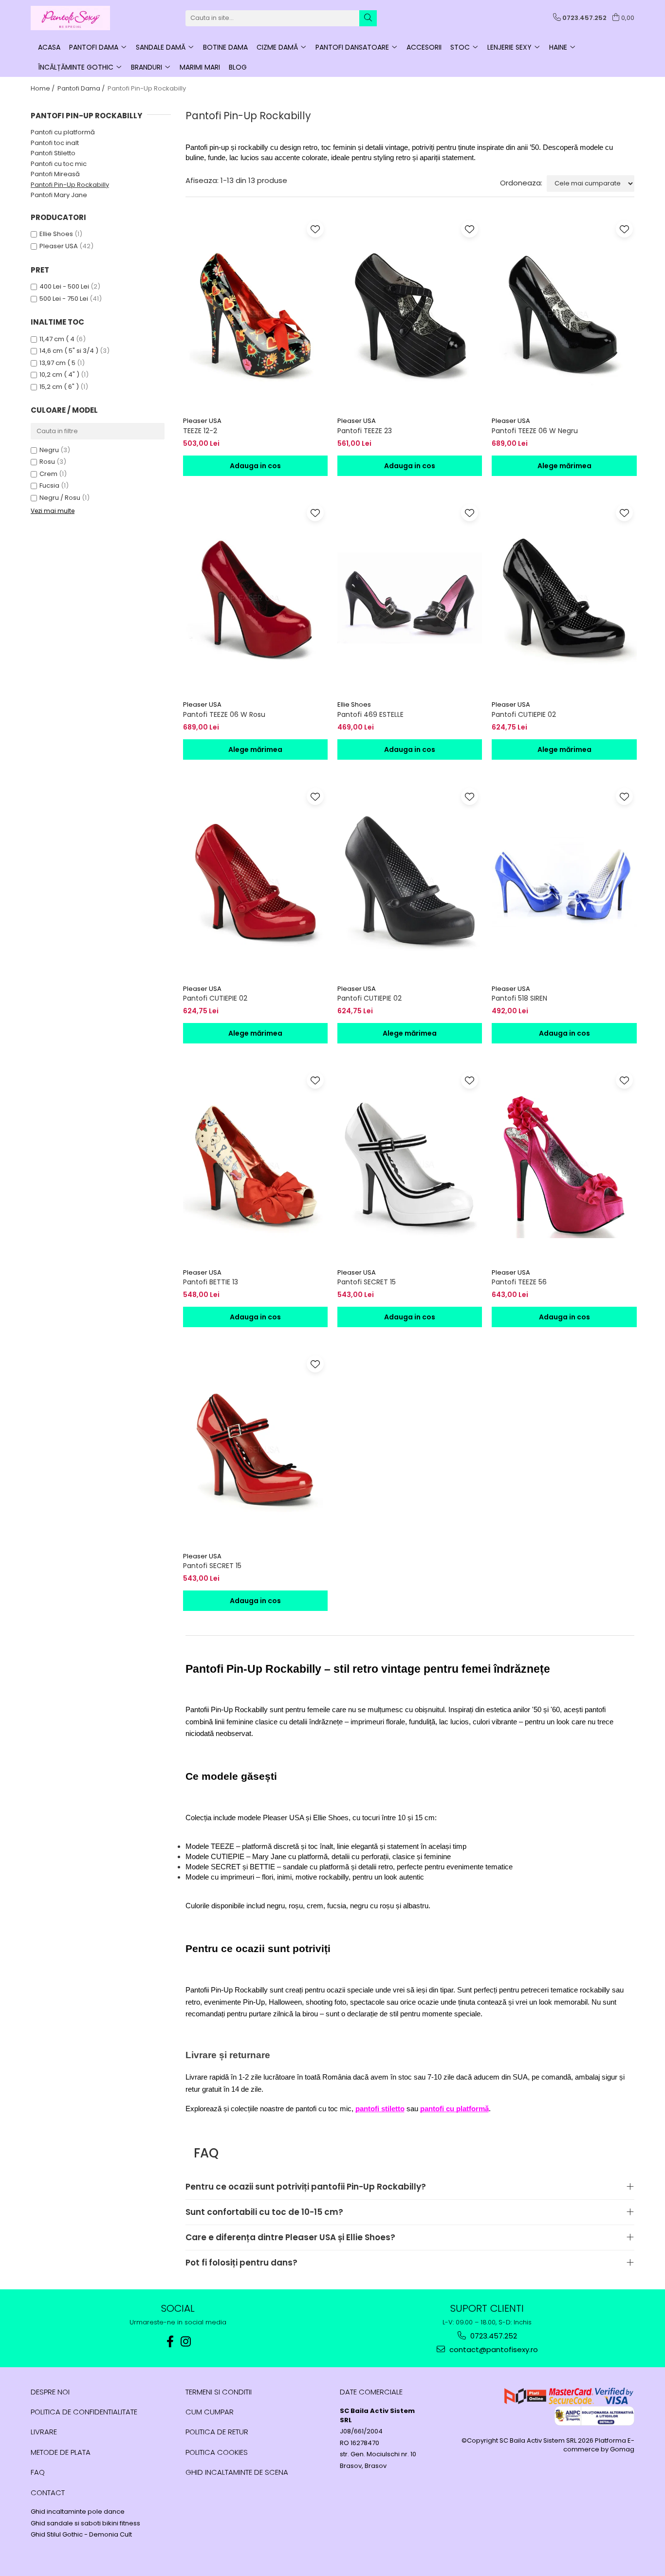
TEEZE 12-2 (200, 431)
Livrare (44, 2432)
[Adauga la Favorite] (315, 229)
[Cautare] (368, 18)
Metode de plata (61, 2452)
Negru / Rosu (60, 498)
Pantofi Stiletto (53, 153)
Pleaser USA (59, 246)
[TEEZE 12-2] (255, 314)
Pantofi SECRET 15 (367, 1282)
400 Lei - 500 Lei (64, 286)
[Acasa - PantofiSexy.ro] (79, 18)
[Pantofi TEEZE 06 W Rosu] (255, 598)
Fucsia (49, 485)
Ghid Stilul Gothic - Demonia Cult (81, 2535)
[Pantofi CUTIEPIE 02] (564, 598)
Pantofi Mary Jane (59, 195)
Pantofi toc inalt (55, 143)
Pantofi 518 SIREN (519, 998)
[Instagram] (186, 2342)
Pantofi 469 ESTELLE (370, 714)
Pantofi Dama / (82, 88)
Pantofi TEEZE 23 (365, 431)
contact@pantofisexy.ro (493, 2349)
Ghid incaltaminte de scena (237, 2472)
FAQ (38, 2472)
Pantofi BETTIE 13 (211, 1282)
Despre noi (50, 2392)
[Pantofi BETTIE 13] (255, 1166)
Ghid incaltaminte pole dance (78, 2512)
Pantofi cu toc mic (59, 164)
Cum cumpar (210, 2412)
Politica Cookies (217, 2452)
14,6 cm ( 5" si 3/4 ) (69, 351)
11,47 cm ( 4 (57, 339)
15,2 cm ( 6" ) (59, 387)
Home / (43, 88)
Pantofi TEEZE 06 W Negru (535, 431)
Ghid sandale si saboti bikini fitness (85, 2523)
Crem (48, 474)
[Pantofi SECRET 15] (410, 1166)
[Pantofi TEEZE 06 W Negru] (564, 314)
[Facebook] (170, 2342)
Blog (238, 67)
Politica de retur (217, 2432)
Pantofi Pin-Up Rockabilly (70, 185)
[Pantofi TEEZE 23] (410, 314)
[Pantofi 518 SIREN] (564, 882)
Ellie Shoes (56, 234)
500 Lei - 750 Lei (64, 299)
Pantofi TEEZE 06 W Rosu (224, 714)
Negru (49, 450)
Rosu (47, 462)
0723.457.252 (493, 2336)
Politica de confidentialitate (84, 2412)
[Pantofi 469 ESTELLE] (410, 598)
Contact (48, 2493)
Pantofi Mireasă (55, 174)
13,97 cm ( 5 (57, 363)
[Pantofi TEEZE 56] (564, 1166)
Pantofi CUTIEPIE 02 (524, 714)
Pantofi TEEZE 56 (519, 1282)
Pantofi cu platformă (63, 132)
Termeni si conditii (219, 2392)
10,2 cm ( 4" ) (59, 375)
